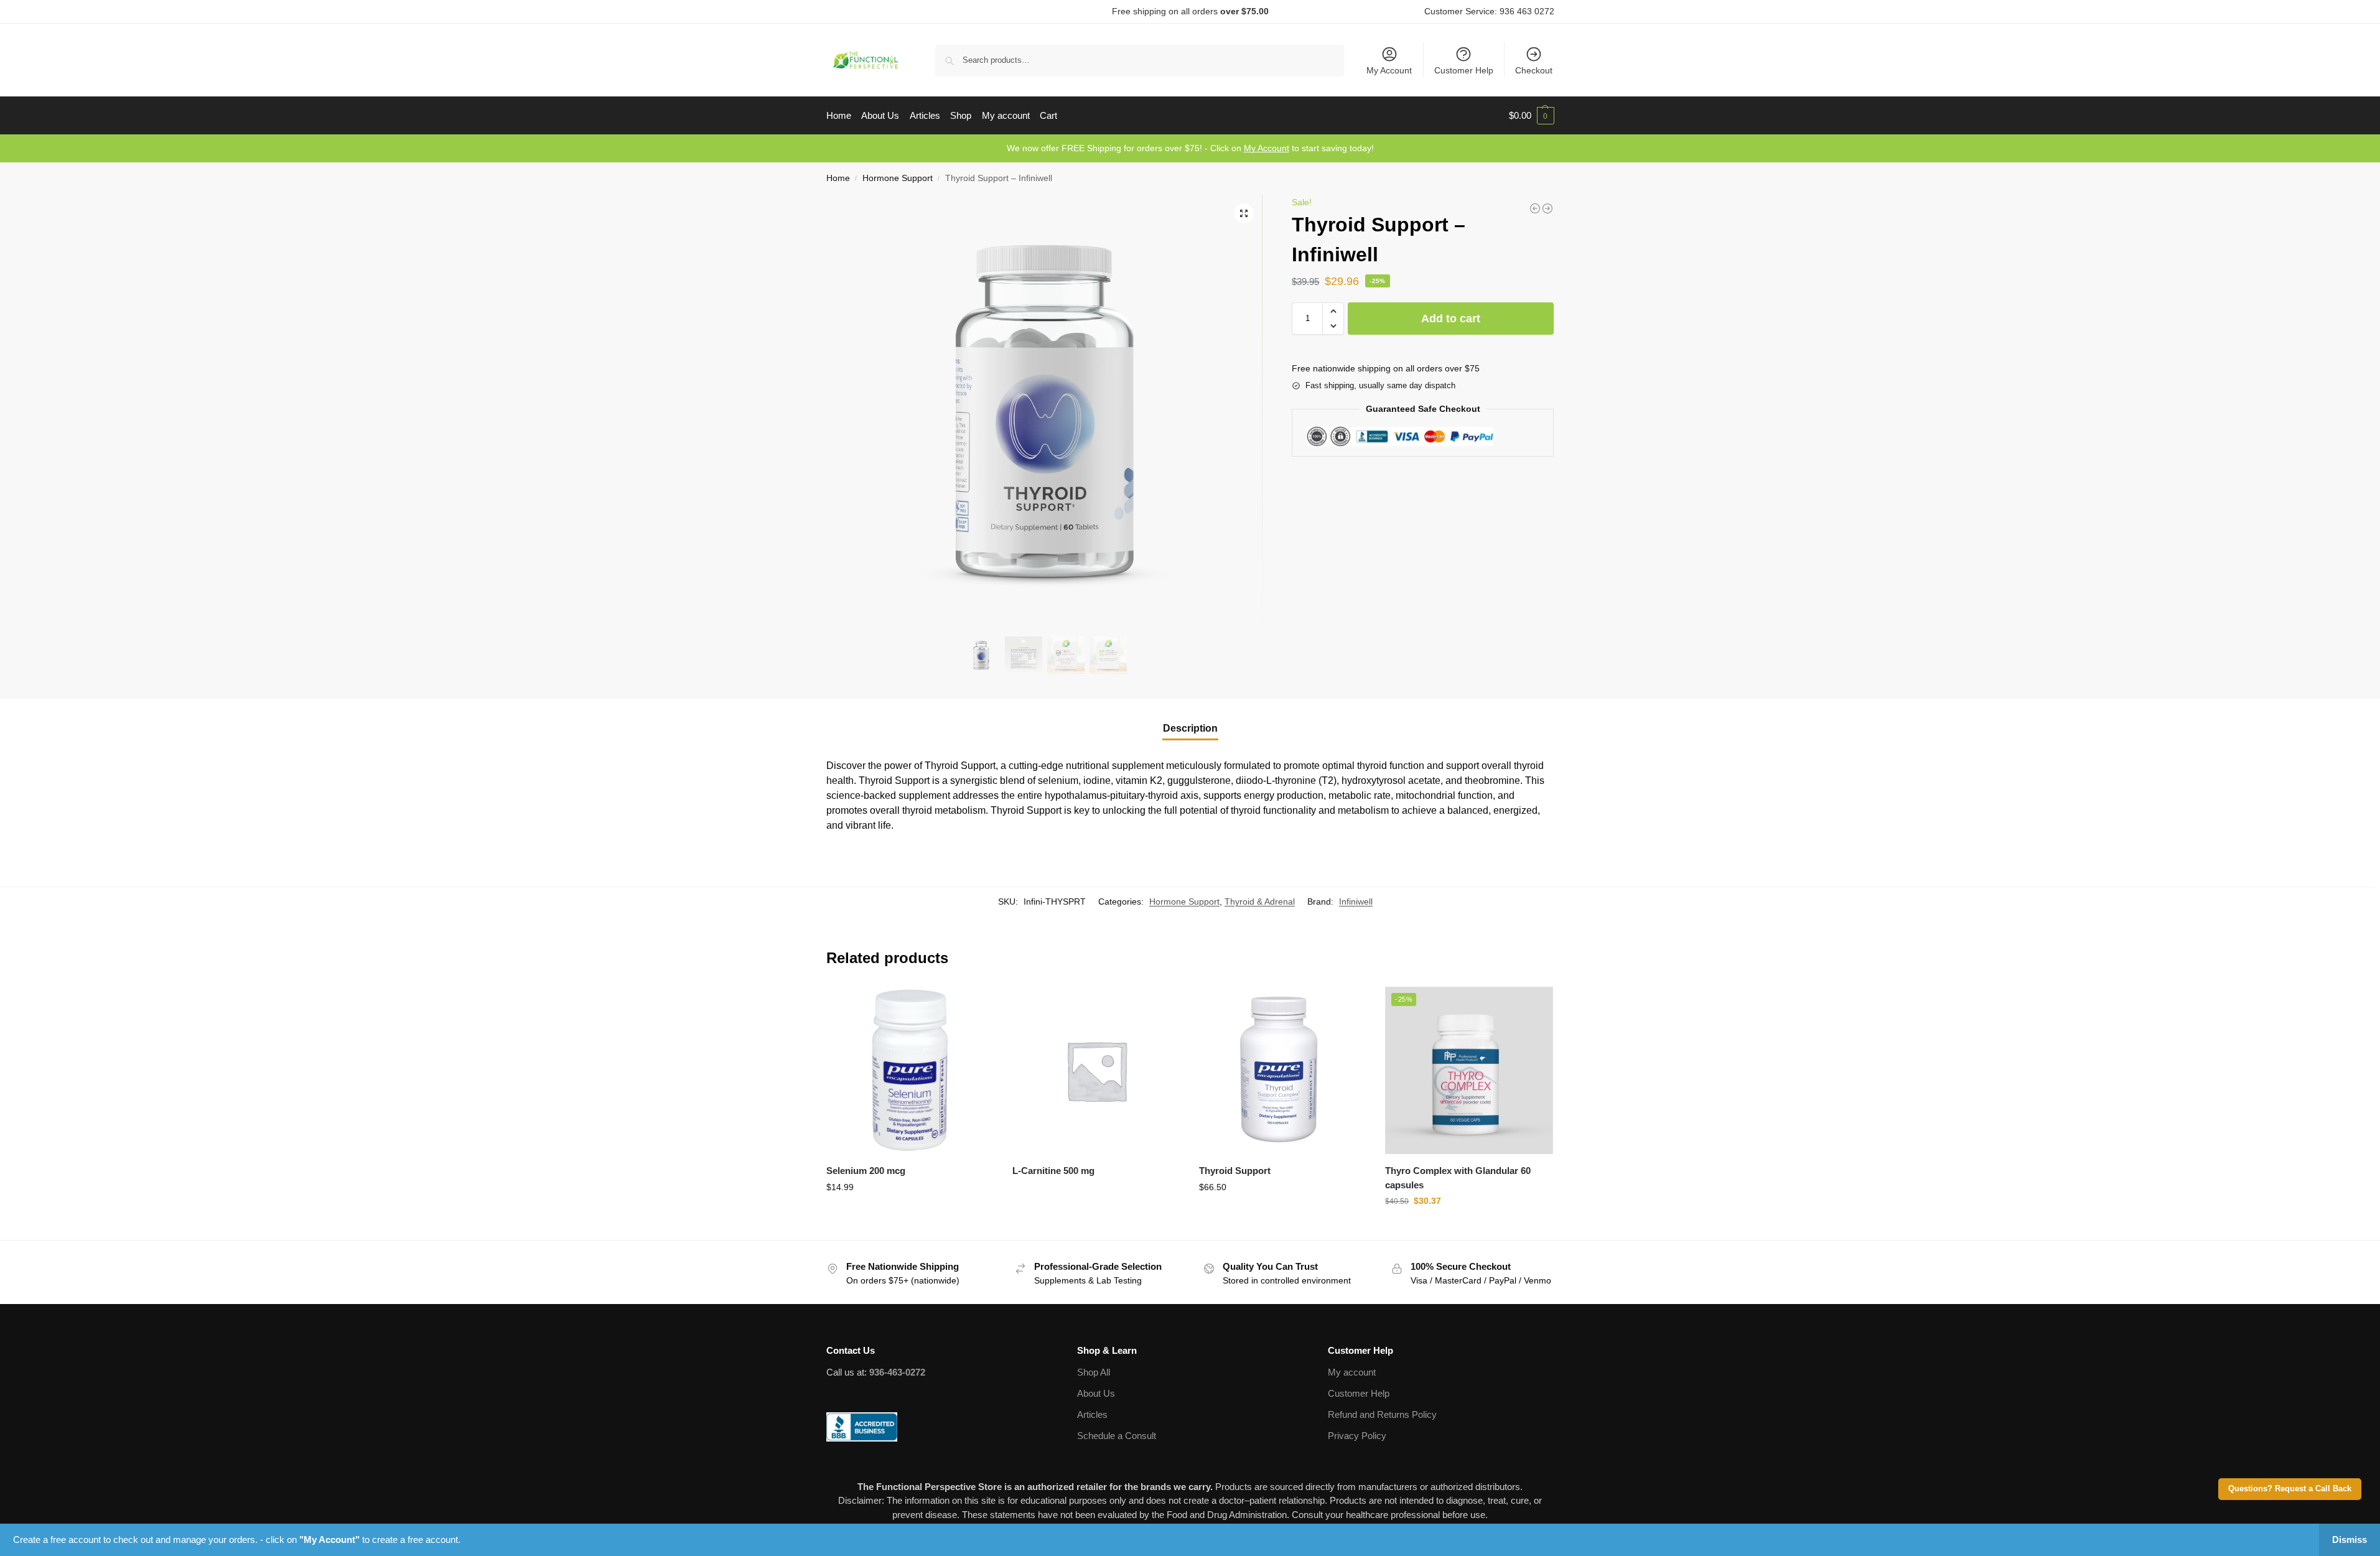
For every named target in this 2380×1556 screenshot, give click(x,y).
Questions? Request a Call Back (2290, 1489)
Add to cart (1451, 319)
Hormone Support (898, 178)
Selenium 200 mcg (866, 1171)
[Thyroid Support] (1283, 1071)
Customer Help (1464, 70)
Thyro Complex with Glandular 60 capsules (1458, 1178)
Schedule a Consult (1117, 1436)
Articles (1092, 1414)
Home (838, 178)
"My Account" (329, 1540)
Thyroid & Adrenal (1260, 901)
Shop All (1094, 1372)
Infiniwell (1356, 901)
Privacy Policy (1357, 1436)
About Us (1096, 1393)
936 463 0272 (1527, 11)
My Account (1389, 70)
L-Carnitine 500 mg (1053, 1171)
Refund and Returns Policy (1382, 1414)
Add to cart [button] (910, 1214)
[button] (1532, 116)
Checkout (1534, 70)
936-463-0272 (897, 1372)
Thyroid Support (1235, 1171)
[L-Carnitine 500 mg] (1535, 208)
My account (1352, 1372)
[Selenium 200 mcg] (1547, 208)
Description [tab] (1190, 728)
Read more (1096, 1193)
